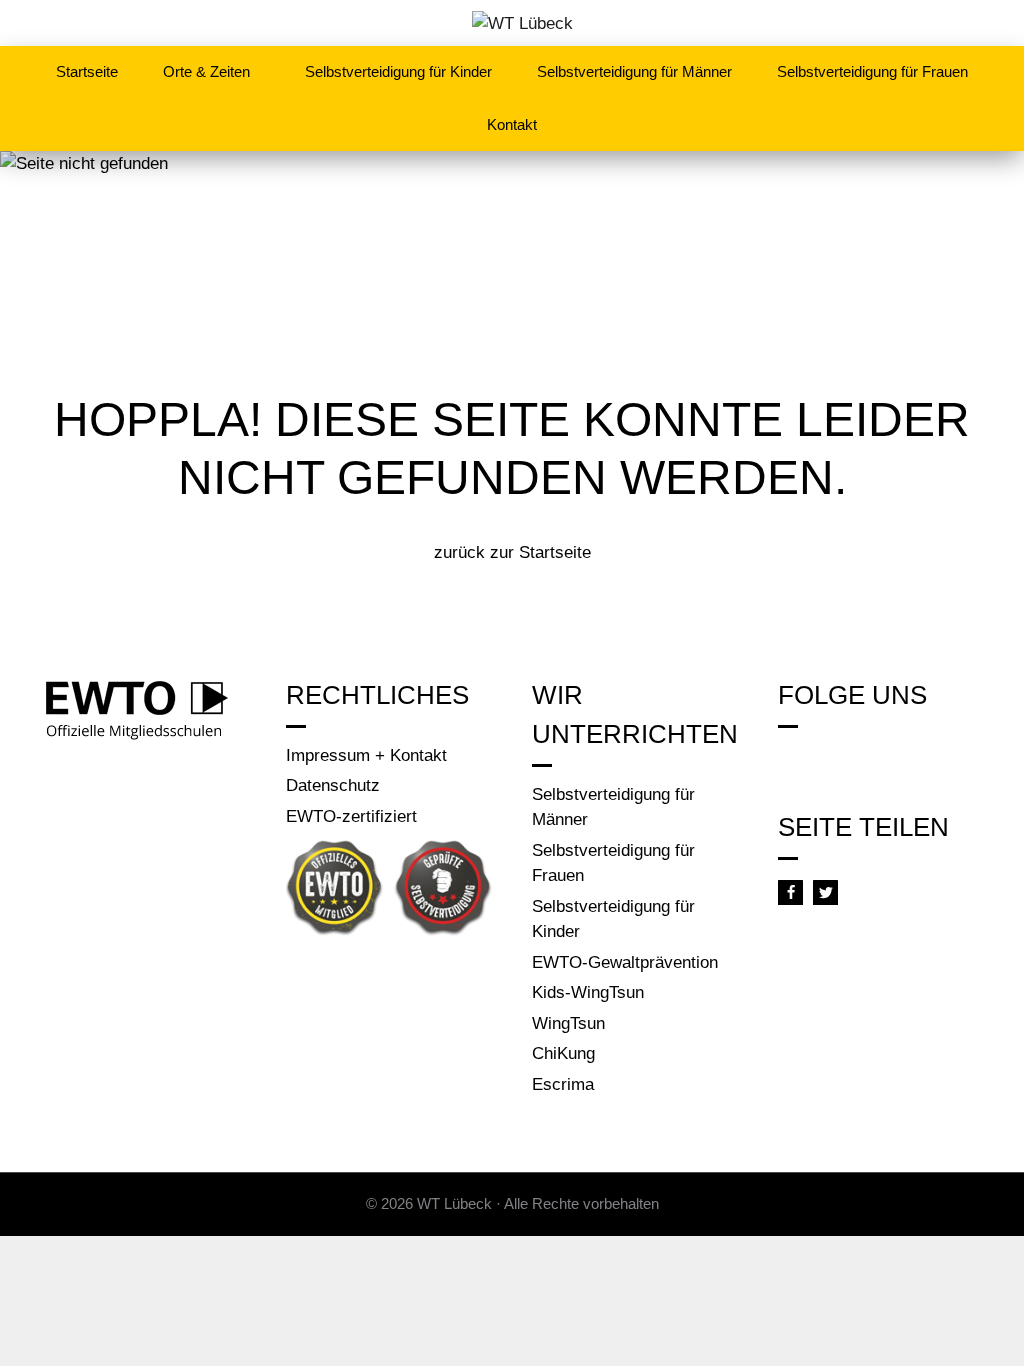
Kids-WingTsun (588, 992)
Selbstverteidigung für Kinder (398, 71)
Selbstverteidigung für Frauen (872, 71)
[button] (790, 892)
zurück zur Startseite (512, 552)
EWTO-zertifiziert (351, 816)
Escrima (563, 1084)
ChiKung (563, 1053)
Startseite (87, 71)
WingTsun (568, 1023)
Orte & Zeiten (206, 71)
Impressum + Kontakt (366, 755)
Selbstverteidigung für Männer (634, 71)
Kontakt (512, 124)
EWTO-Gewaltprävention (625, 962)
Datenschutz (333, 785)
